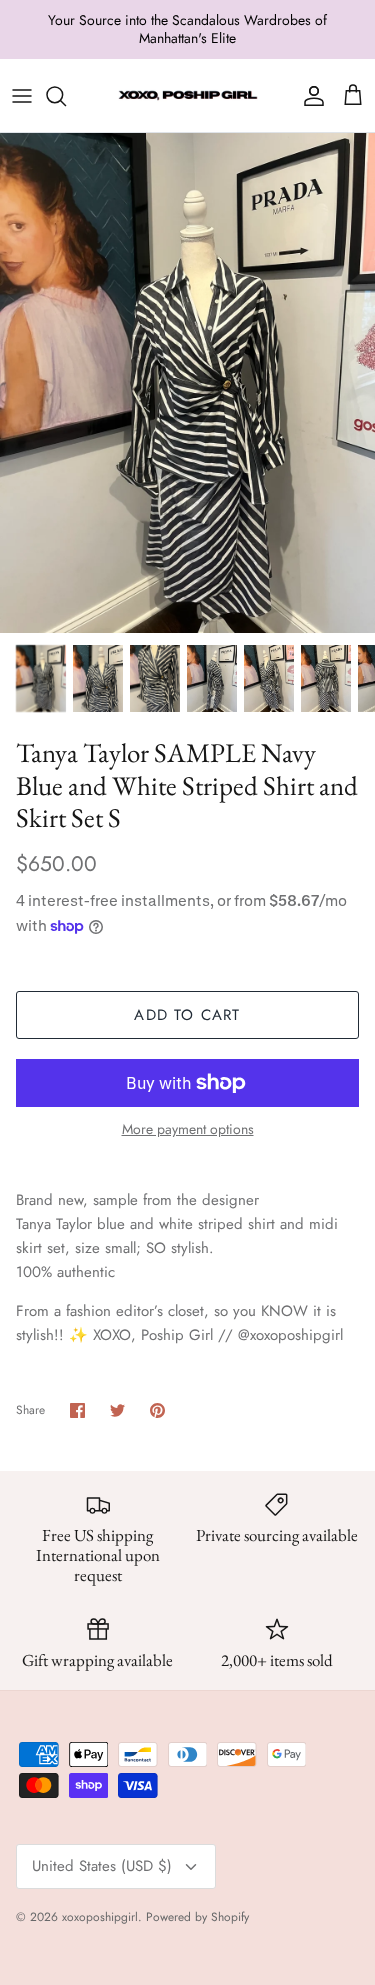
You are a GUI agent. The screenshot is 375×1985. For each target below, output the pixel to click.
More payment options (188, 1129)
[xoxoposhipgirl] (188, 96)
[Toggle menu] (22, 96)
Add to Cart (187, 1015)
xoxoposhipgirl (100, 1917)
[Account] (309, 96)
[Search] (66, 96)
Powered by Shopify (197, 1917)
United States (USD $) (102, 1866)
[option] (187, 383)
